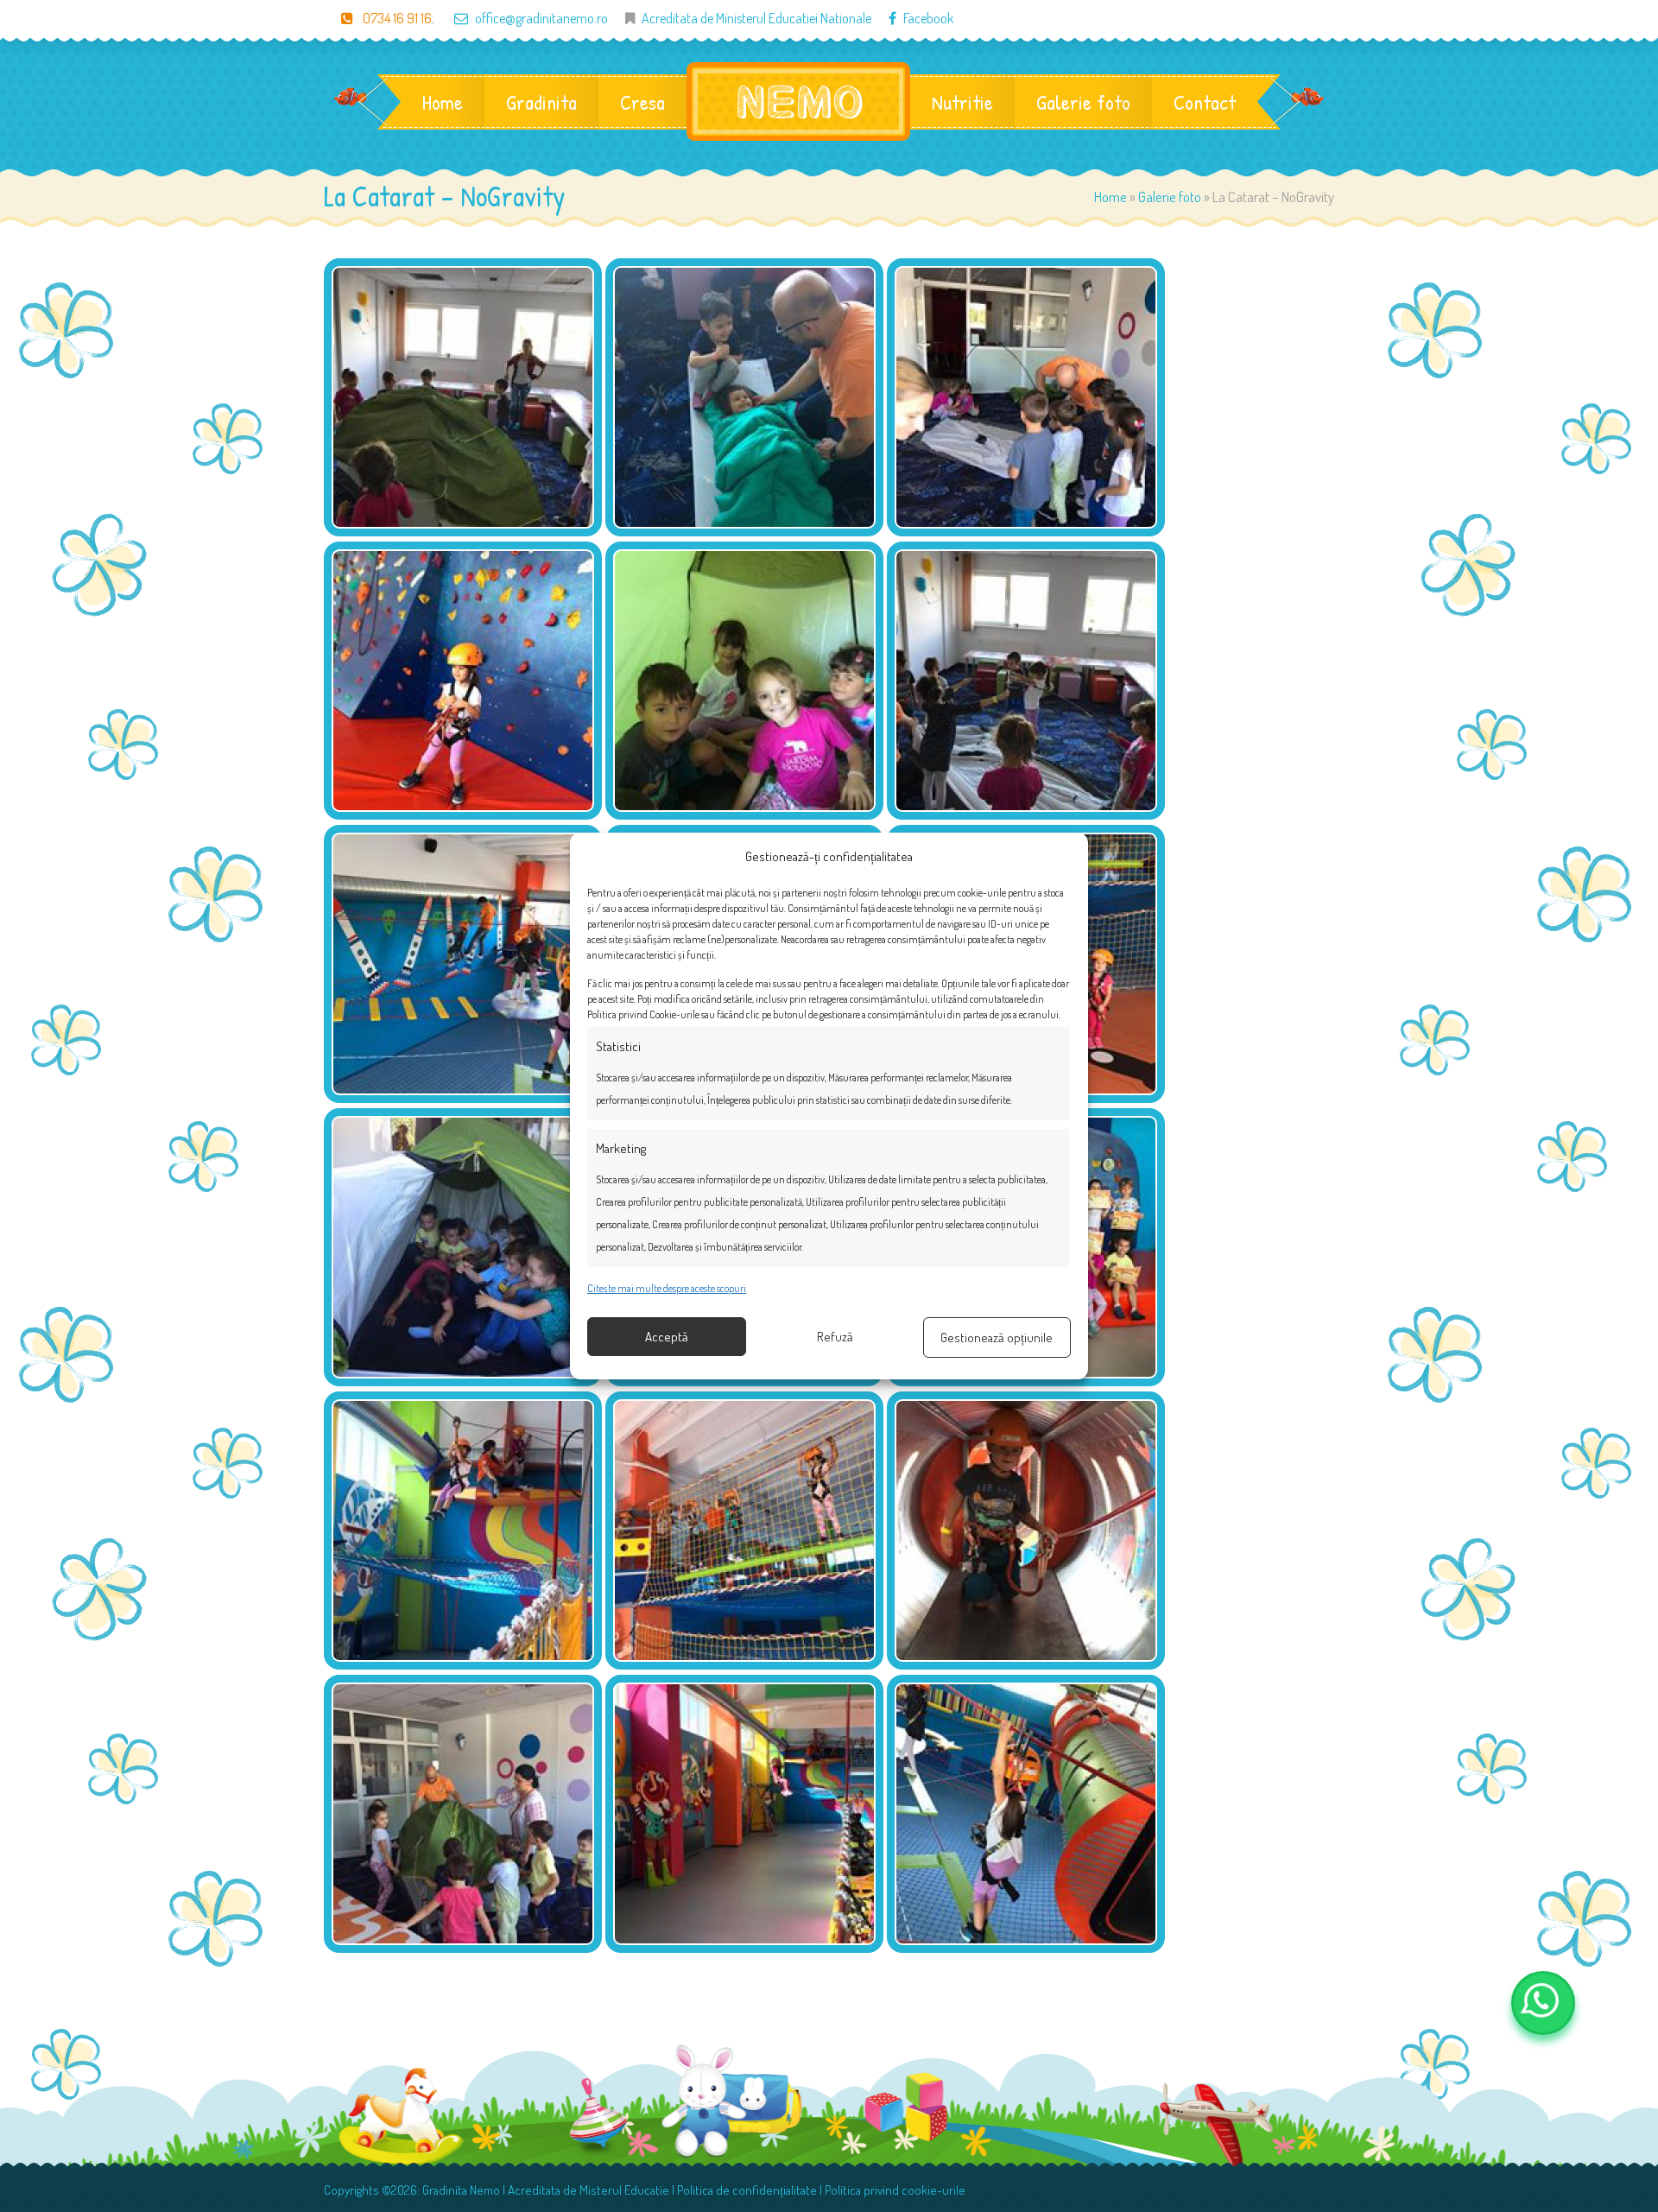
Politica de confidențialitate (747, 2190)
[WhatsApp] (1543, 2003)
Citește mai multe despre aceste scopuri (667, 1288)
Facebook (928, 18)
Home (443, 102)
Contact (1205, 102)
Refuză (835, 1337)
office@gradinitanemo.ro (541, 18)
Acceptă (667, 1337)
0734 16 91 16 (396, 18)
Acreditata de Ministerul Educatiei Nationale (756, 18)
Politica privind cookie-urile (895, 2190)
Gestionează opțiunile (997, 1337)
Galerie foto (1083, 102)
